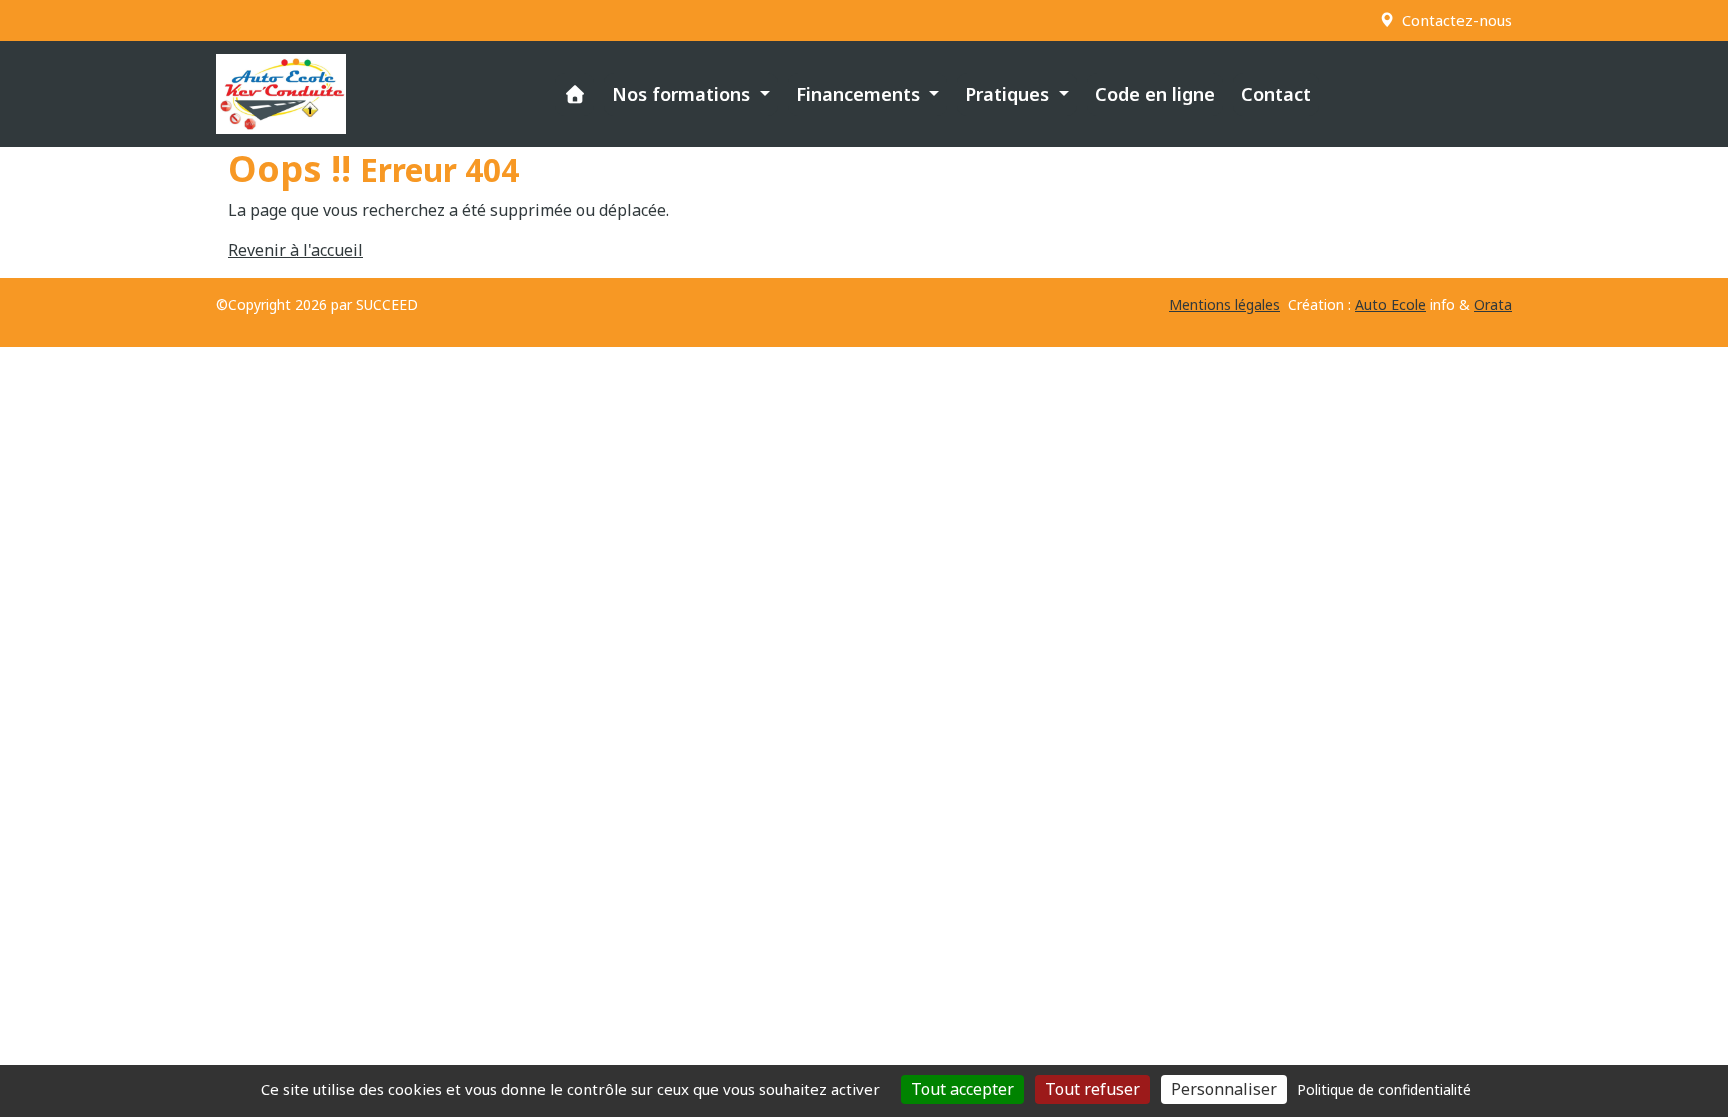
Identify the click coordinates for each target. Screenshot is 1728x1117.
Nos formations (683, 94)
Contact (1276, 94)
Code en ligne (1155, 94)
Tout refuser (1092, 1089)
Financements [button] (860, 94)
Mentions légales (1224, 304)
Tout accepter (962, 1089)
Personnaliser (1224, 1089)
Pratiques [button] (1009, 94)
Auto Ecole (1390, 304)
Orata (1493, 304)
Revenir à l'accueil (295, 250)
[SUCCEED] (281, 94)
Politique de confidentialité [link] (1384, 1089)
